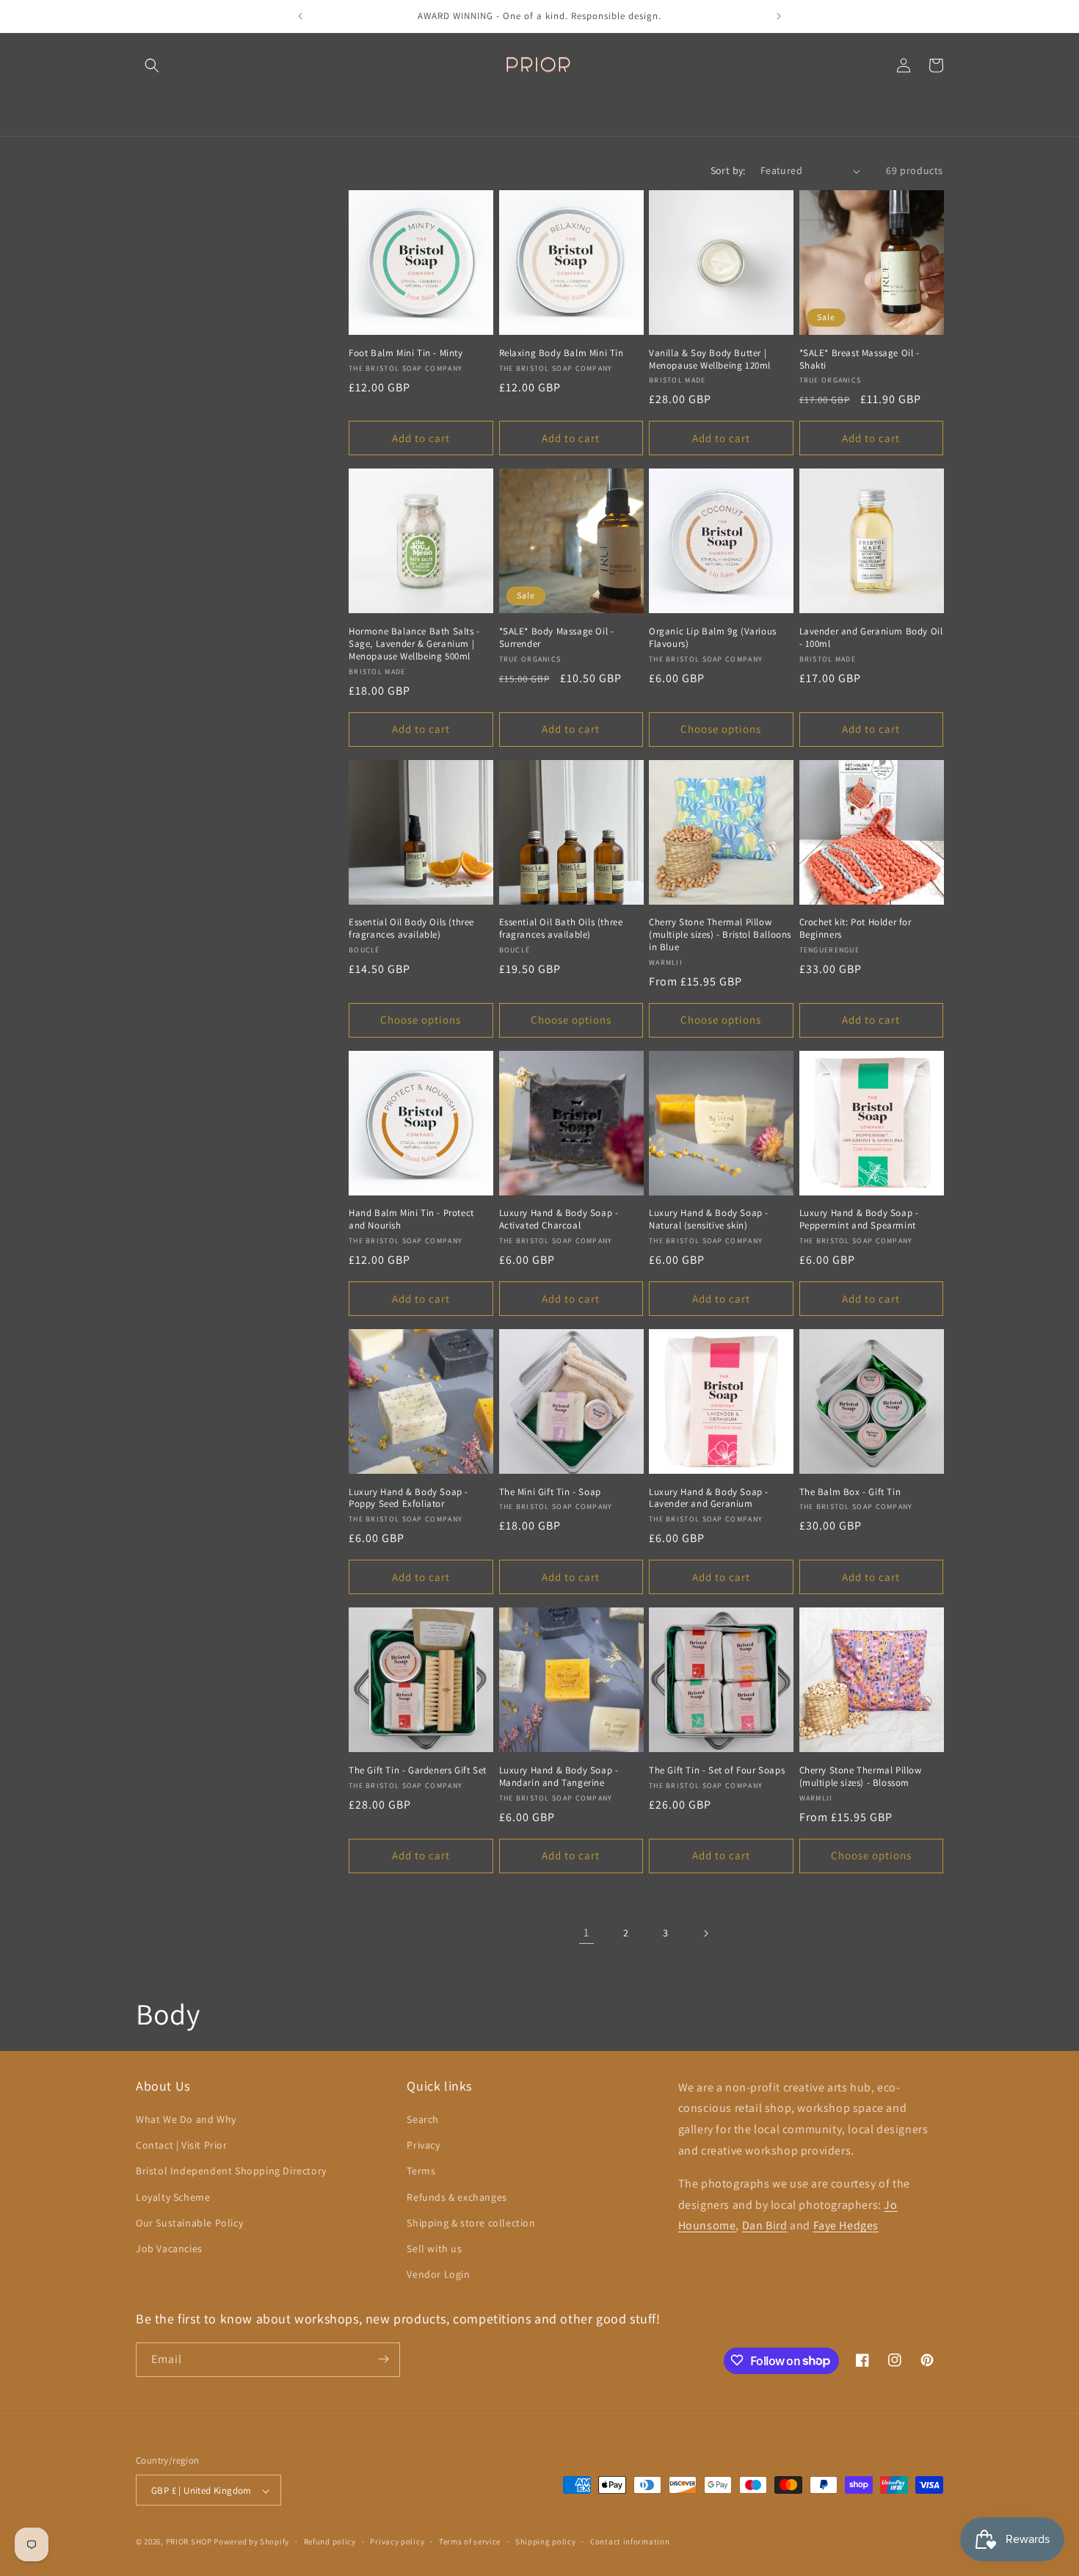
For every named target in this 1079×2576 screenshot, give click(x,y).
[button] (152, 65)
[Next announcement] (779, 16)
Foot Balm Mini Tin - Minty (406, 353)
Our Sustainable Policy (189, 2223)
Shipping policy (546, 2541)
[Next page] (705, 1933)
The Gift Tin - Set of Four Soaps (717, 1770)
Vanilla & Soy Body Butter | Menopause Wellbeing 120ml (710, 359)
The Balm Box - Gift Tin (850, 1492)
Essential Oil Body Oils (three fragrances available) (411, 929)
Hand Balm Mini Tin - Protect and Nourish (411, 1219)
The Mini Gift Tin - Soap (550, 1492)
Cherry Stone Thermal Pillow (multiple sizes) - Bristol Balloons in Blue (720, 935)
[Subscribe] (383, 2359)
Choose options (721, 729)
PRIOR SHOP (189, 2542)
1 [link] (586, 1932)
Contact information (630, 2541)
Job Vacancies (169, 2248)
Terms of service (470, 2541)
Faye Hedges (846, 2226)
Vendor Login (438, 2275)
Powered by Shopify (251, 2542)
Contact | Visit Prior (182, 2146)
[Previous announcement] (300, 16)
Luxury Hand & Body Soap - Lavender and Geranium (709, 1498)
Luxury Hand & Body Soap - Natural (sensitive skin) (709, 1219)
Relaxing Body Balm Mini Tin (562, 353)
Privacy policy (397, 2541)
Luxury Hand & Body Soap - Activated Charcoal (559, 1219)
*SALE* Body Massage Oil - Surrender (557, 638)
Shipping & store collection (471, 2223)
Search (423, 2119)
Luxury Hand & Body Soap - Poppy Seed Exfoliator (408, 1498)
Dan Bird (765, 2226)
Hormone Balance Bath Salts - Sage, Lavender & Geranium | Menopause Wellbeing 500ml (414, 644)
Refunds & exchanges (457, 2197)
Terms (421, 2171)
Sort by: (728, 170)
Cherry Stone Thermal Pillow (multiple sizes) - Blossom (861, 1777)
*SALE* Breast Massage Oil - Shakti (860, 359)
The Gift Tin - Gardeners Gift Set (418, 1770)
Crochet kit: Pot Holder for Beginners (855, 929)
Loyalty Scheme (173, 2197)
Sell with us (434, 2248)
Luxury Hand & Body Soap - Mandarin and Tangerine (559, 1777)
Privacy (423, 2146)
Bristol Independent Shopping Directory (231, 2171)
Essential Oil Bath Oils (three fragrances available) (561, 929)
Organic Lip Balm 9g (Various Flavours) (713, 638)
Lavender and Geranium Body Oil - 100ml (871, 638)
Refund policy (330, 2541)
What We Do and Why (186, 2119)
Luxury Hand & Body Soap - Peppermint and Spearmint (859, 1219)
